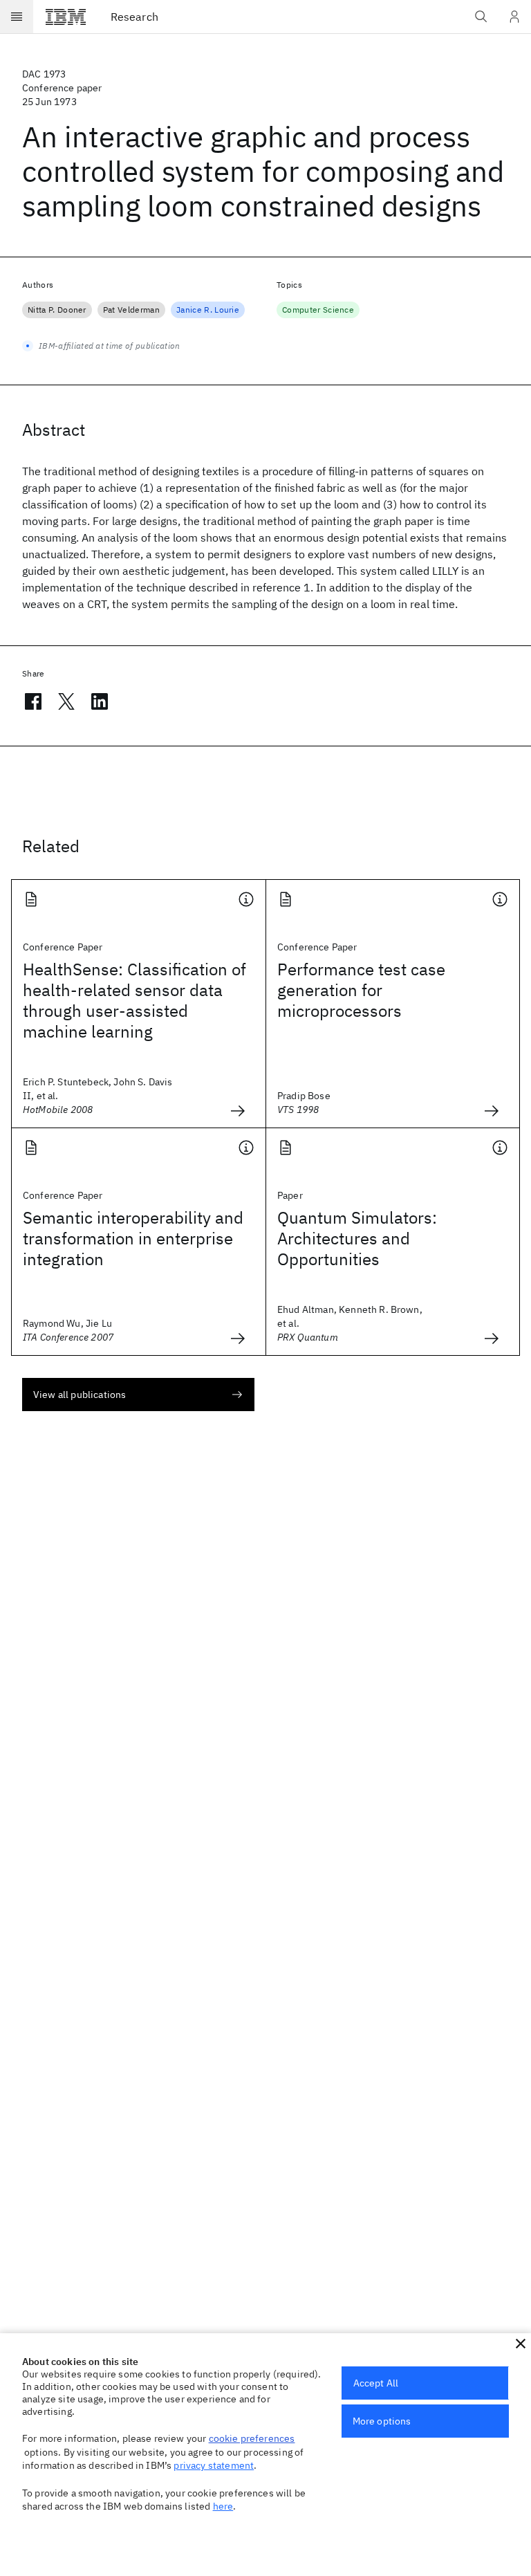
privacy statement (214, 2465)
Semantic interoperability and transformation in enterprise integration (133, 1238)
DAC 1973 (44, 74)
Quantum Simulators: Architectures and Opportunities (357, 1238)
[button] (521, 2344)
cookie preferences (252, 2438)
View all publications (80, 1395)
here (223, 2506)
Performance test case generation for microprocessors (361, 990)
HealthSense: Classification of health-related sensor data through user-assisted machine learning (134, 1000)
